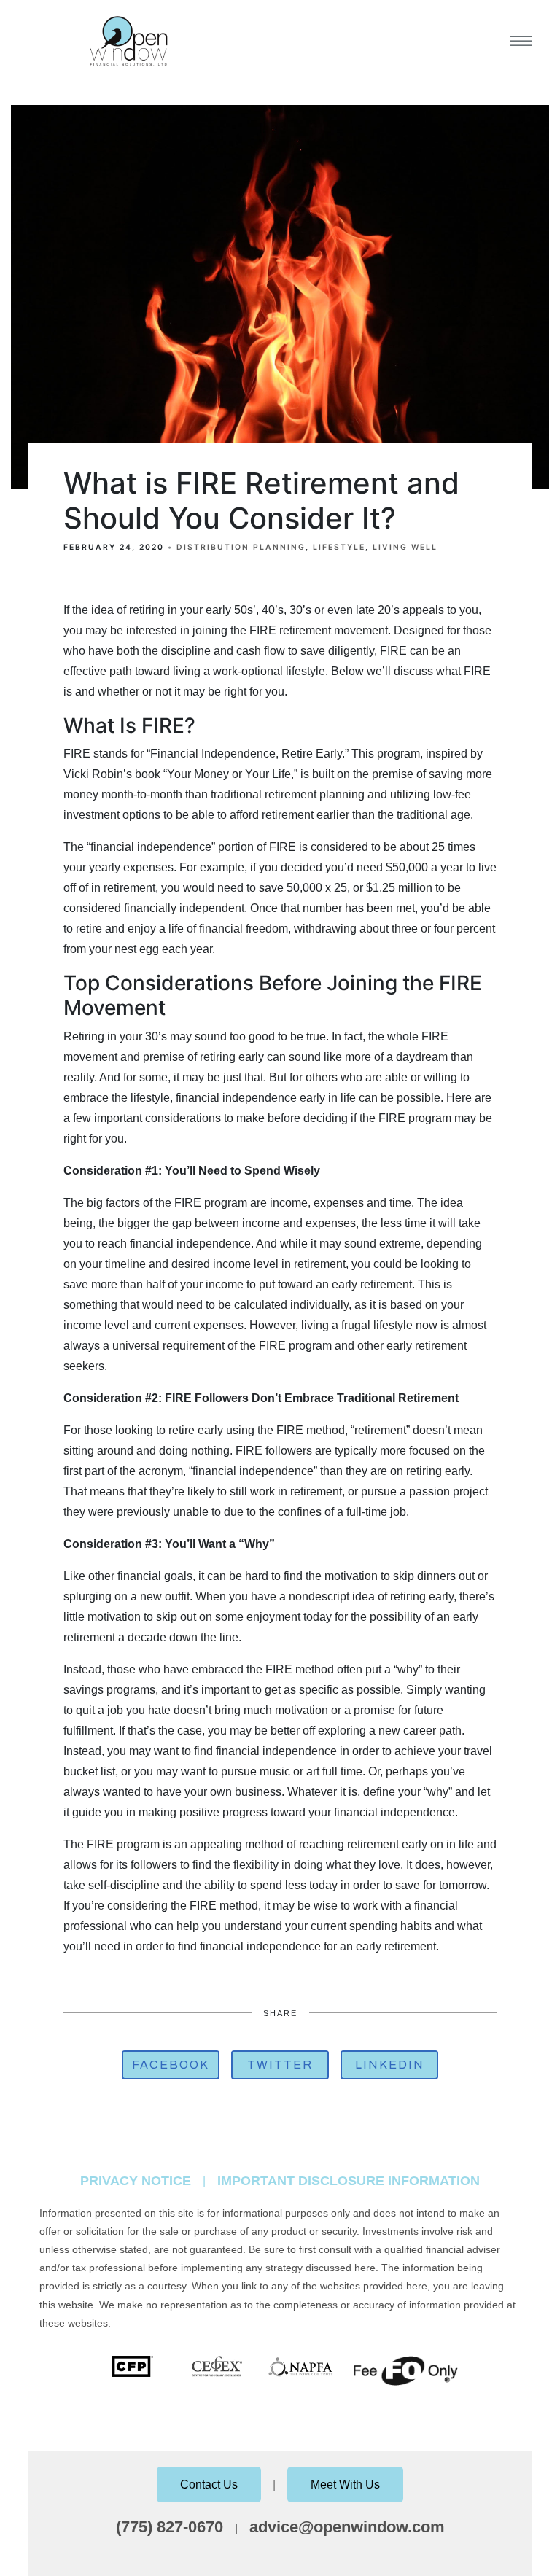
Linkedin (390, 2065)
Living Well (405, 547)
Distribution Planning (241, 547)
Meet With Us (345, 2484)
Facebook (171, 2065)
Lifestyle (339, 547)
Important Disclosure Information (349, 2181)
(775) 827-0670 (170, 2527)
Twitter (280, 2065)
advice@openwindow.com (347, 2527)
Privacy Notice (136, 2181)
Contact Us (209, 2484)
